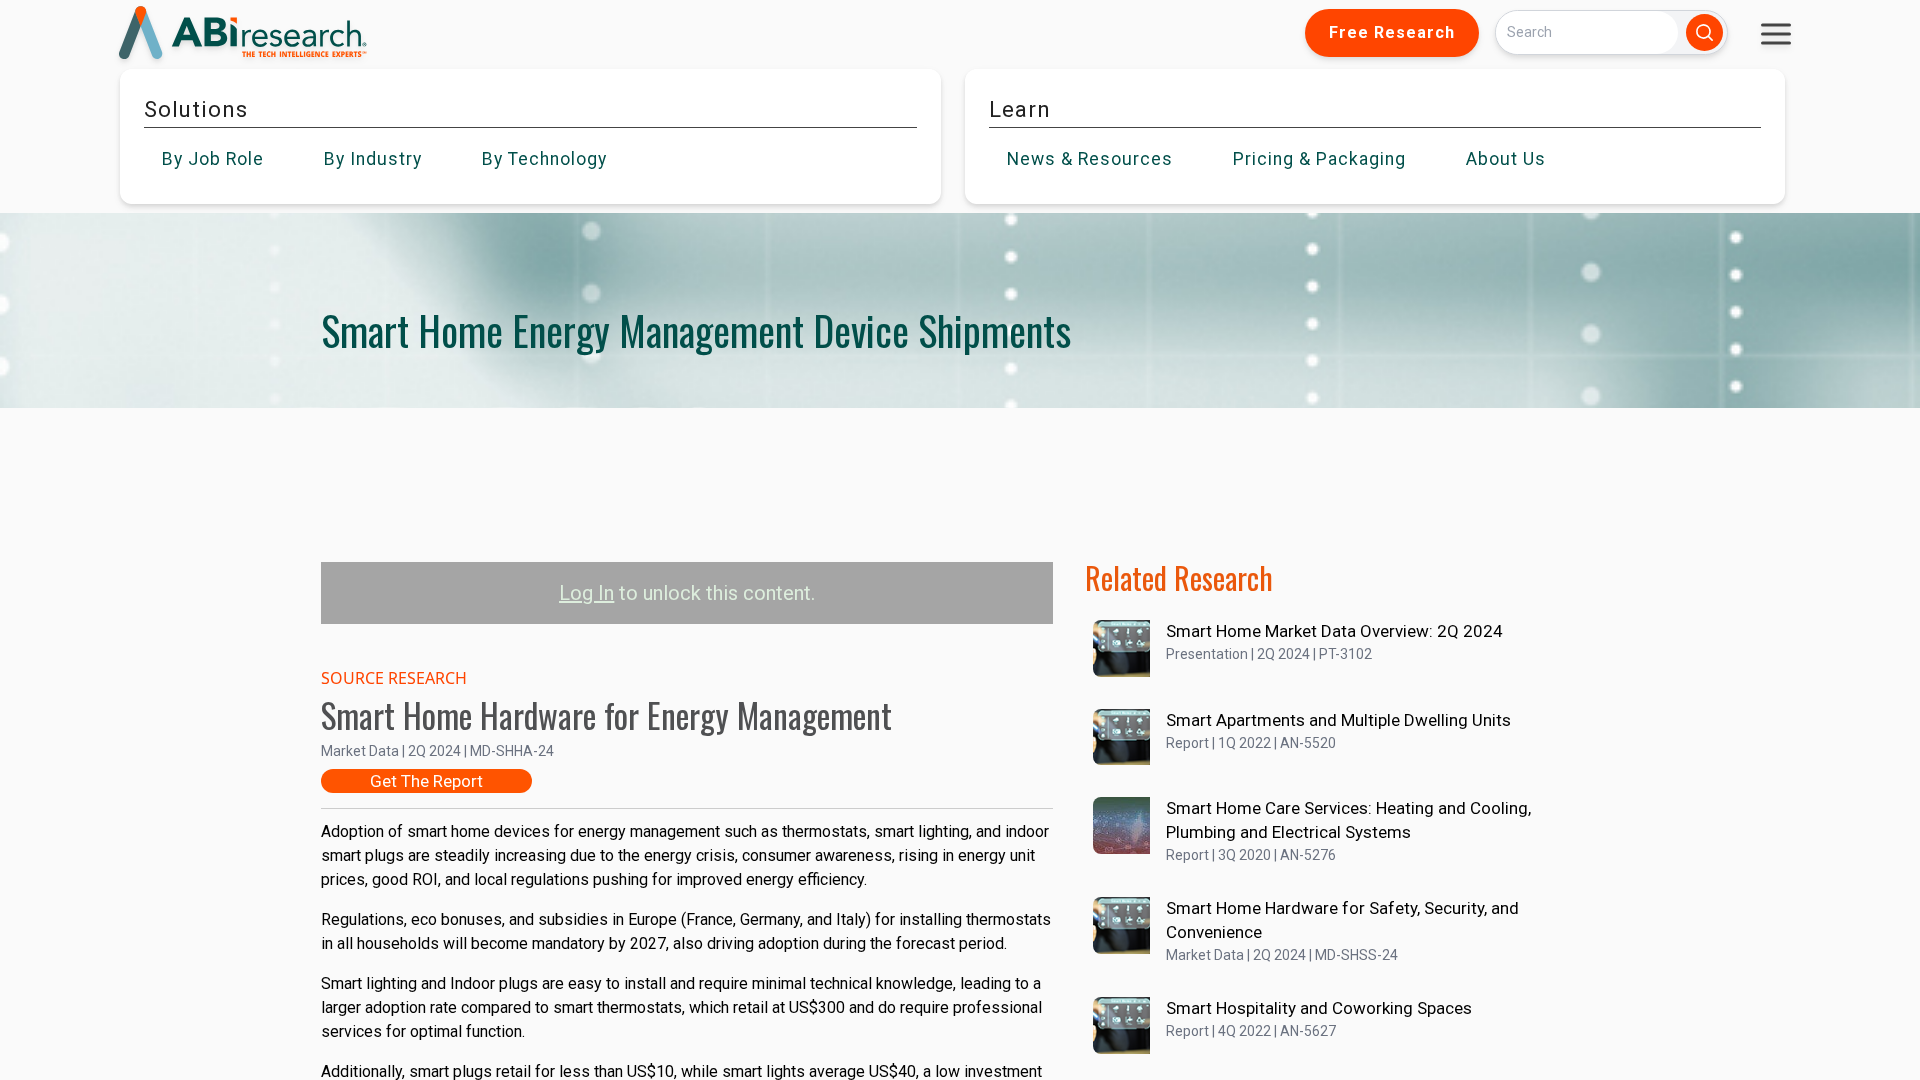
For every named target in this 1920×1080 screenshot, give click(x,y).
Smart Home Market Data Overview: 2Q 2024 (1334, 631)
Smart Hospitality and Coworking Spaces (1319, 1008)
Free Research (1392, 32)
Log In (586, 593)
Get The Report (426, 781)
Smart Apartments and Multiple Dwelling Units (1338, 720)
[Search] (1704, 32)
